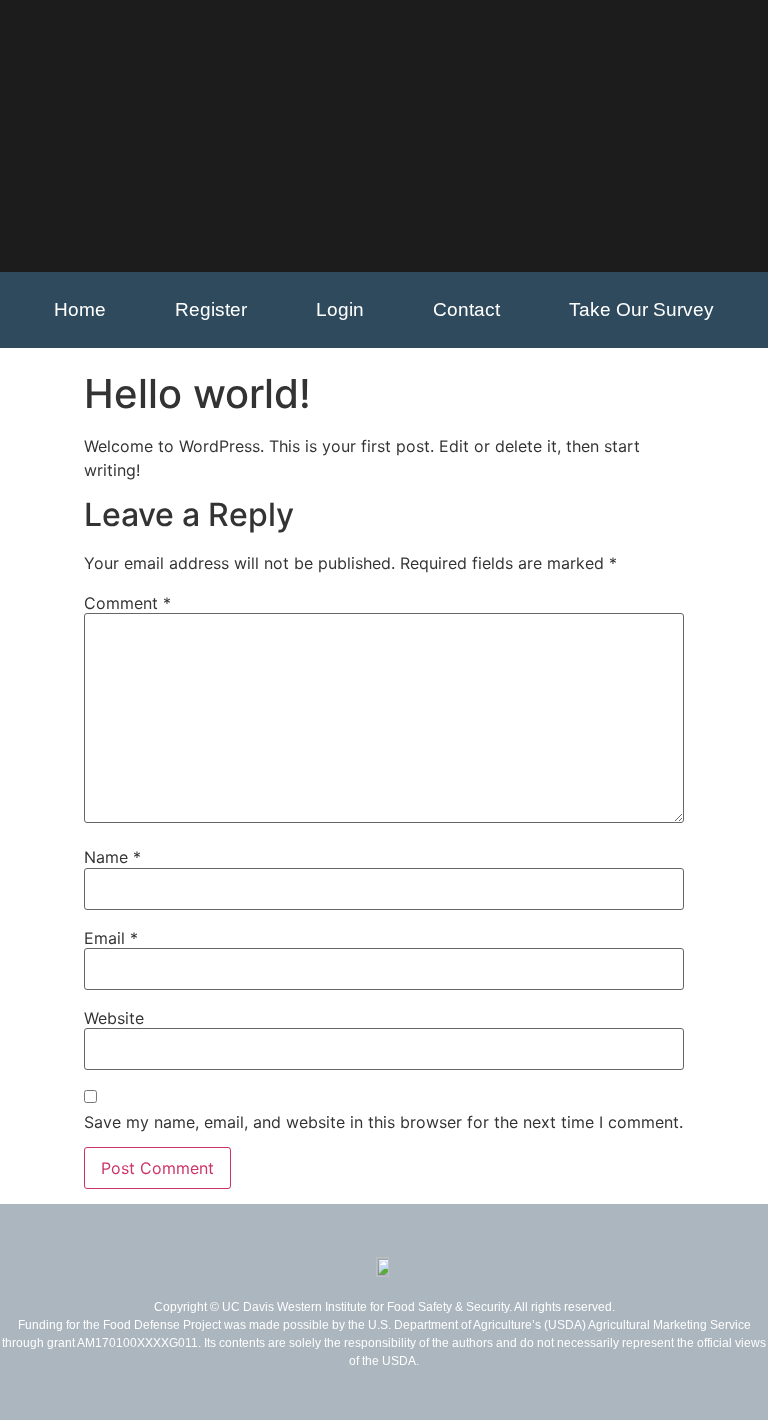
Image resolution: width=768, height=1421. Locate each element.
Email (111, 938)
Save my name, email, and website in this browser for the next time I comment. (383, 1122)
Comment (127, 603)
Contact (466, 309)
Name (112, 857)
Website (114, 1018)
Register (211, 309)
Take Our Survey (641, 309)
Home (80, 309)
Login (340, 309)
